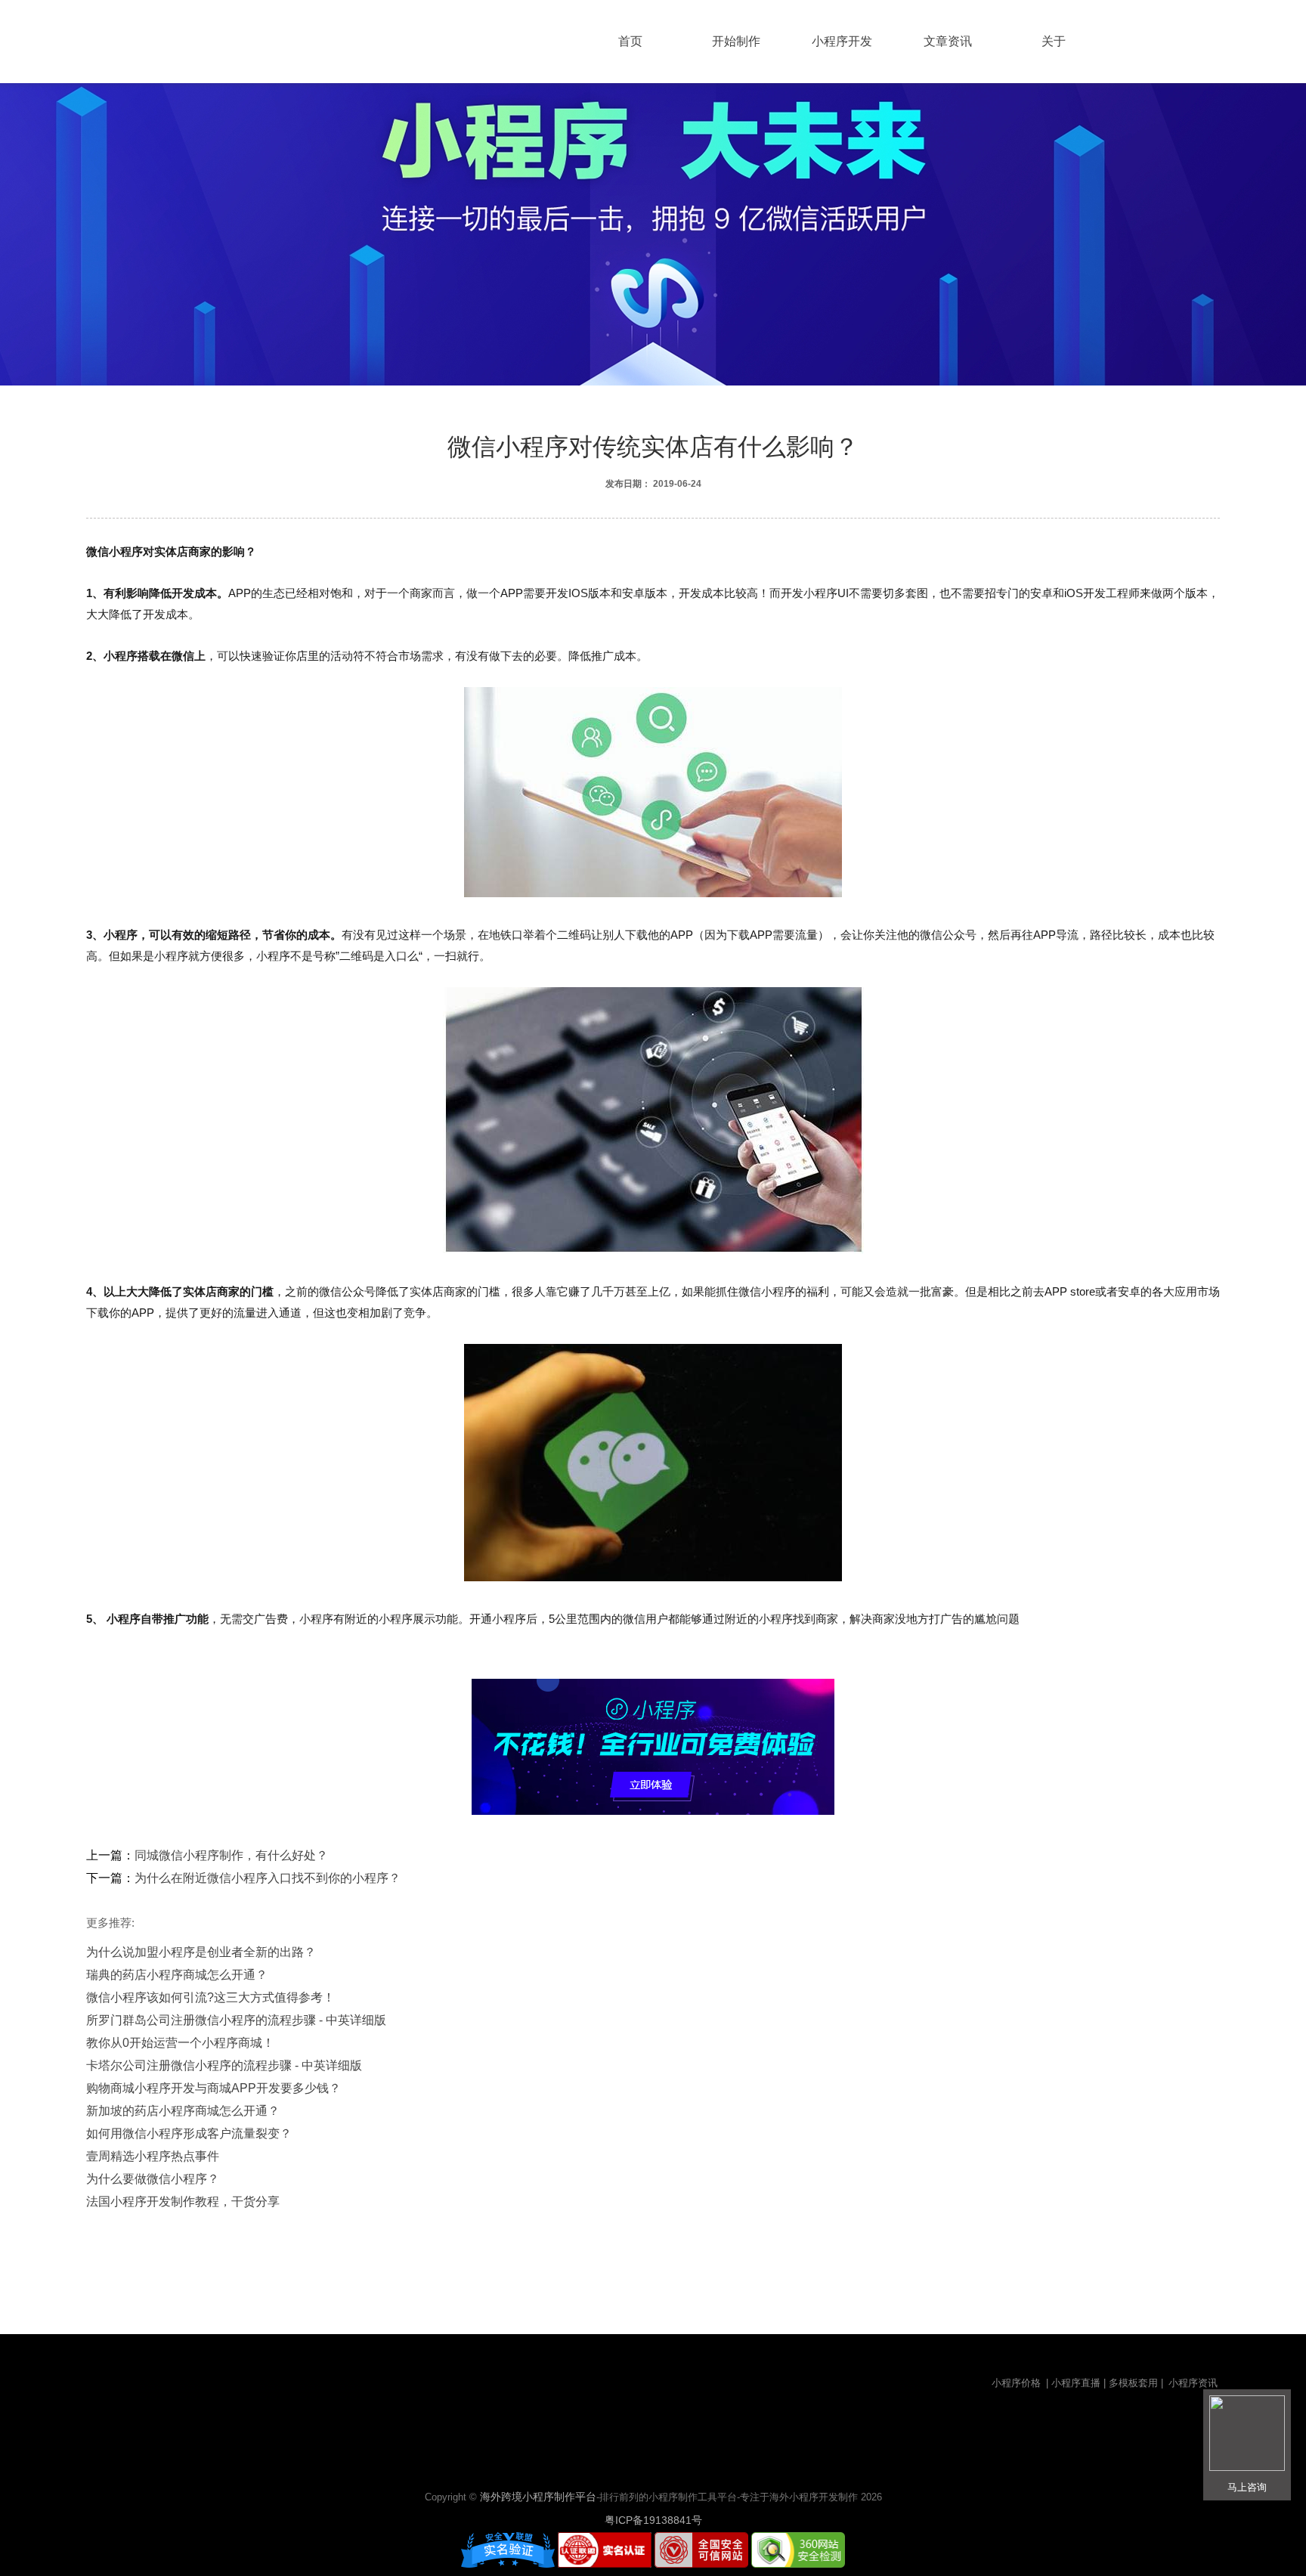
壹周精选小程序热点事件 (153, 2156)
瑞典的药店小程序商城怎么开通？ (177, 1975)
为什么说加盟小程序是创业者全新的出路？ (201, 1952)
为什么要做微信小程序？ (153, 2179)
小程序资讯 (1193, 2383)
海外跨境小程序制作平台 (538, 2497)
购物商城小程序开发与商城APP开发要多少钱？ (214, 2088)
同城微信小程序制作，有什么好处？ (231, 1855)
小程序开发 (842, 41)
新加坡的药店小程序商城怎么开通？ (183, 2111)
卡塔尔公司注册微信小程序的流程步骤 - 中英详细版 (224, 2065)
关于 (1054, 41)
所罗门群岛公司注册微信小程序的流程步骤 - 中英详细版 (236, 2020)
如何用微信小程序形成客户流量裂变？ (189, 2133)
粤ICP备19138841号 (653, 2520)
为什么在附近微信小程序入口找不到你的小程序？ (268, 1878)
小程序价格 (1018, 2383)
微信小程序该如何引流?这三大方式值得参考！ (210, 1997)
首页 (630, 41)
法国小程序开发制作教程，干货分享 (183, 2201)
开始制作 (736, 41)
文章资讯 (948, 41)
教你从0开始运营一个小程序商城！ (180, 2043)
